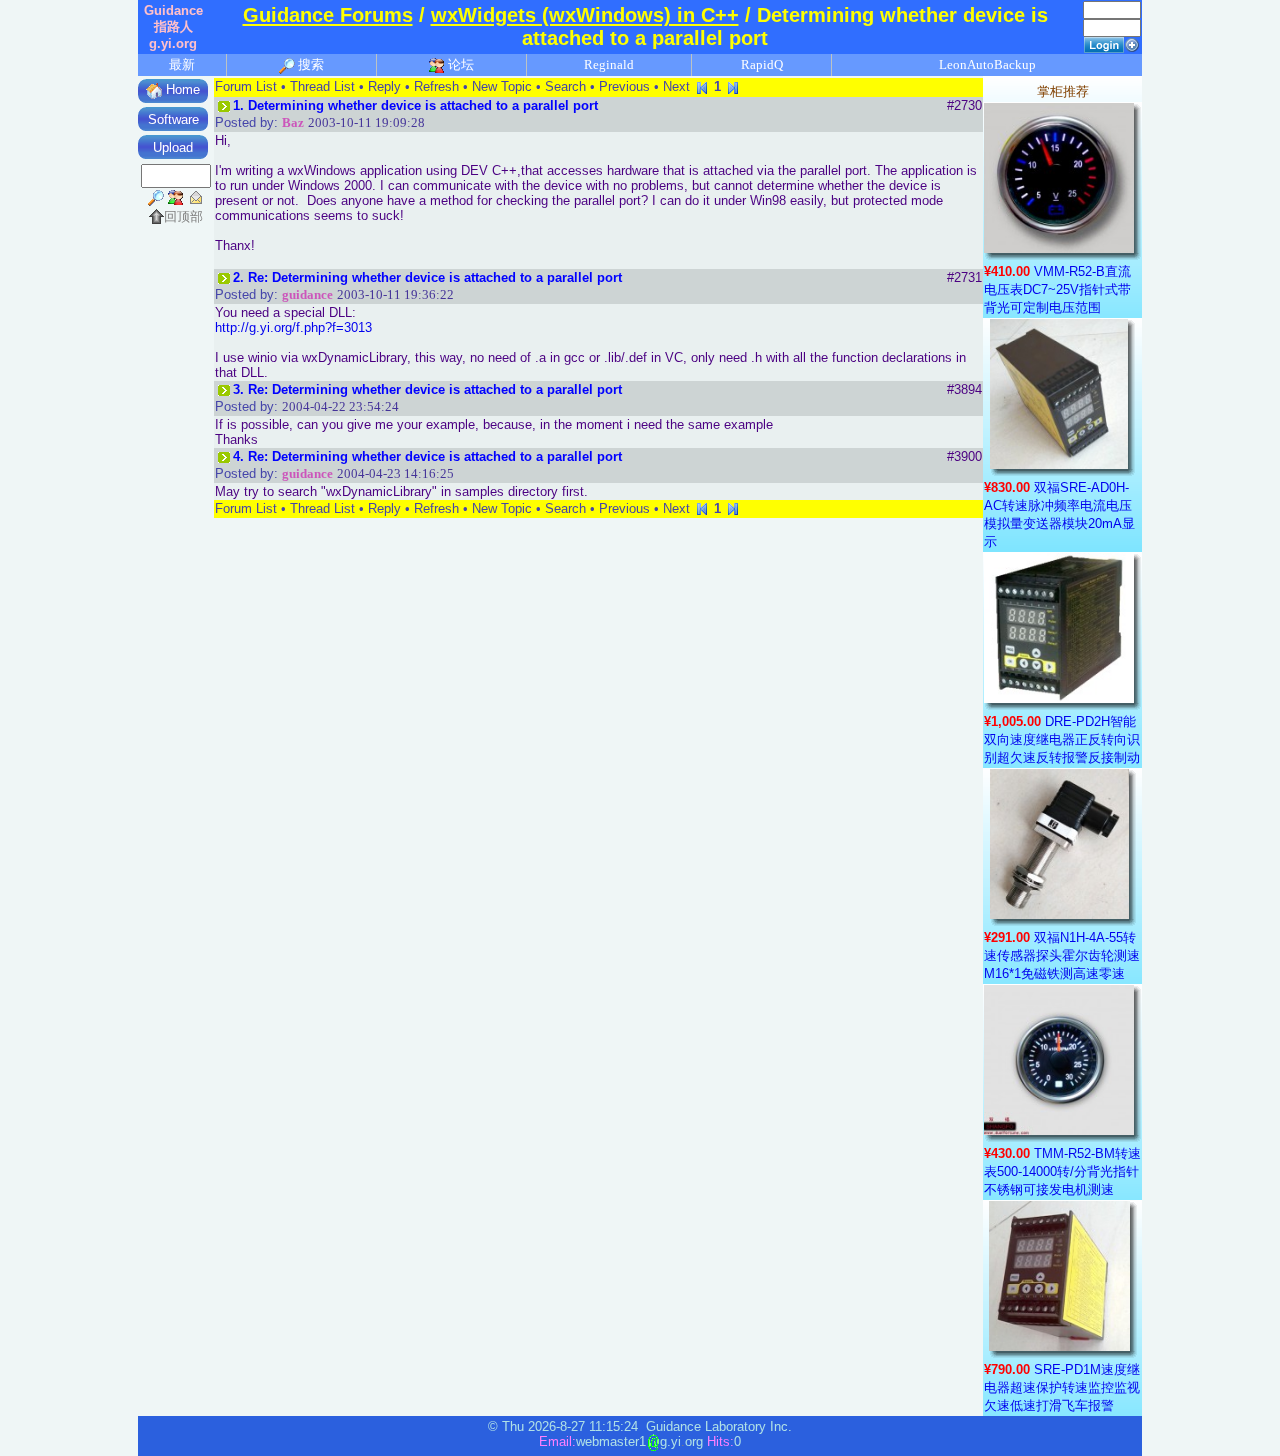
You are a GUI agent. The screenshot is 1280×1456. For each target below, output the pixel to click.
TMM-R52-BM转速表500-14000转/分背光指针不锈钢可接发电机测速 (1062, 1171)
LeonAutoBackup (987, 64)
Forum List (246, 86)
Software (173, 119)
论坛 (459, 64)
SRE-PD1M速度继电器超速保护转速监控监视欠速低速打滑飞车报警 (1062, 1387)
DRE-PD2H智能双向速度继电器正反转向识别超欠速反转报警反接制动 (1062, 739)
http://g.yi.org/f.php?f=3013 (293, 327)
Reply (384, 86)
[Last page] (733, 86)
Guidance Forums (328, 15)
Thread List (322, 86)
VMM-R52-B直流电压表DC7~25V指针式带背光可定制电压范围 (1057, 289)
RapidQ (762, 64)
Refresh (436, 86)
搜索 (309, 64)
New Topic (502, 86)
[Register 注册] (1132, 43)
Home (181, 89)
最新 (182, 64)
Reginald (609, 64)
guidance (307, 294)
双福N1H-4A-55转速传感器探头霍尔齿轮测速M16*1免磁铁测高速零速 (1062, 955)
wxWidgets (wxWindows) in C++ (585, 15)
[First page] (702, 86)
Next (676, 86)
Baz (293, 122)
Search (565, 86)
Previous (624, 86)
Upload (173, 147)
